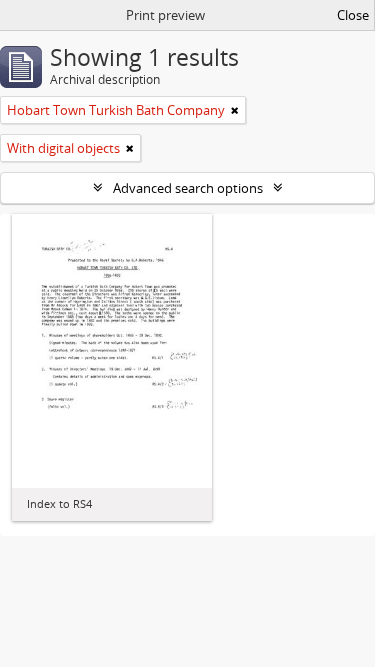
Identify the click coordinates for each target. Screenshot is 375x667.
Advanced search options (188, 188)
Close (353, 15)
